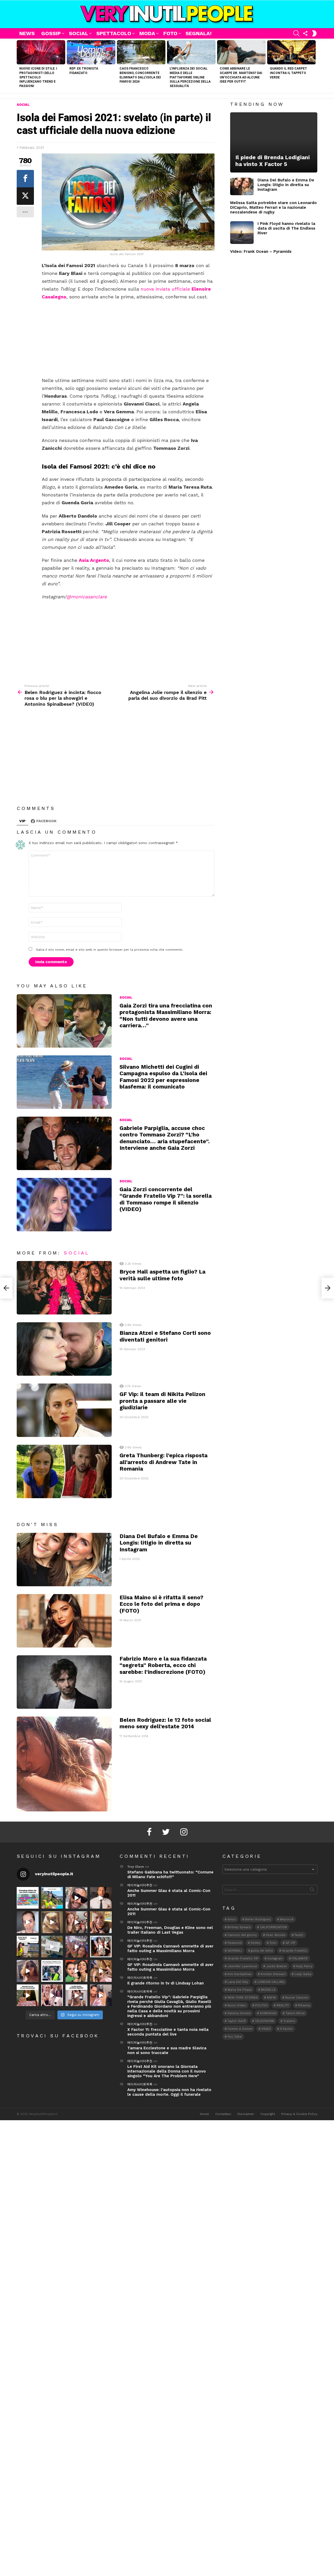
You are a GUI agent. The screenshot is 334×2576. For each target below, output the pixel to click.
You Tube (235, 2037)
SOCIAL (79, 33)
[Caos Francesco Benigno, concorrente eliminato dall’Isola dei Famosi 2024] (141, 52)
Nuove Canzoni (297, 1997)
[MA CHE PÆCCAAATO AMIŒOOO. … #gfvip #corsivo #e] (76, 1922)
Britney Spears (239, 1927)
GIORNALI (235, 1951)
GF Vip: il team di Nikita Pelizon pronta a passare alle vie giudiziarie (162, 1401)
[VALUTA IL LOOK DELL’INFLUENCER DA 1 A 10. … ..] (28, 1971)
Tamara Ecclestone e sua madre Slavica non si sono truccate (167, 2050)
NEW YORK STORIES (243, 1997)
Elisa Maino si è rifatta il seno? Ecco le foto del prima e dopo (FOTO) (161, 1604)
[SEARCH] (296, 33)
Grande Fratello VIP (243, 1958)
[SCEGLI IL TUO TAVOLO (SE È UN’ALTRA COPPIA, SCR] (28, 1898)
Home (204, 2114)
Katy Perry (304, 1966)
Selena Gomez (239, 2013)
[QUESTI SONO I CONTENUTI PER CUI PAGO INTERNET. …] (52, 1922)
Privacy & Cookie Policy (299, 2114)
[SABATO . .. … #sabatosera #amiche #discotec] (52, 1995)
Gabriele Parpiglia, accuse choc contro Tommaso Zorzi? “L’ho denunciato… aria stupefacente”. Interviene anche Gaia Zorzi (165, 1138)
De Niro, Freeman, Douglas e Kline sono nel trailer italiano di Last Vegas (170, 1930)
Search (312, 1891)
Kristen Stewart (273, 1974)
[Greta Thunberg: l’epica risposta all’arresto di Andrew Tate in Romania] (64, 1471)
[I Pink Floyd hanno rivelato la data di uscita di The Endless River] (242, 233)
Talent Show (295, 2013)
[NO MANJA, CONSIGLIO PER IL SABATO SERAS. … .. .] (101, 1898)
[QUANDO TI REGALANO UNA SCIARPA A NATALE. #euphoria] (28, 1922)
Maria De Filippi (240, 1990)
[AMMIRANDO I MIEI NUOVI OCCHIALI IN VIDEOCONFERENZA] (28, 1947)
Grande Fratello (295, 1951)
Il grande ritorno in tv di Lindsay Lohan (166, 1983)
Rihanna (304, 2005)
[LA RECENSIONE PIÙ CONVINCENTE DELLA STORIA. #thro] (28, 1995)
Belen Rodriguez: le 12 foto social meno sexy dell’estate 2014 (165, 1723)
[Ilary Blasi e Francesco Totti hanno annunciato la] (52, 1971)
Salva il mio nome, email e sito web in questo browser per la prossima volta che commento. (110, 950)
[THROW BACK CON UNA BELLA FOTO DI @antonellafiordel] (52, 1898)
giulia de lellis (262, 1951)
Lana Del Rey (238, 1982)
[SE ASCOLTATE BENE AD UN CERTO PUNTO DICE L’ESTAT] (76, 1898)
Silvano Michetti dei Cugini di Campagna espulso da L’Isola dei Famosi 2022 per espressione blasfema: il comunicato (163, 1077)
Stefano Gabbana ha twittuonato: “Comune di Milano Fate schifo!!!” (170, 1874)
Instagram (275, 1958)
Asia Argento (94, 560)
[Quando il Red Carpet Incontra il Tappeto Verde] (291, 52)
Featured (235, 1943)
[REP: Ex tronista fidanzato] (91, 52)
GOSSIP (51, 33)
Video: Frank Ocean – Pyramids (261, 251)
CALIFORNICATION (273, 1927)
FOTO (170, 33)
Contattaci (223, 2114)
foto (273, 1943)
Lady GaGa (303, 1974)
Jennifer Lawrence (242, 1966)
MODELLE (268, 1990)
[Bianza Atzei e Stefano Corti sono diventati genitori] (64, 1349)
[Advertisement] (128, 339)
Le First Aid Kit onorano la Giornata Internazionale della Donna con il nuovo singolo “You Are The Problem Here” (167, 2071)
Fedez (256, 1943)
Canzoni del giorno (242, 1935)
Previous (19, 66)
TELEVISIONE (265, 2021)
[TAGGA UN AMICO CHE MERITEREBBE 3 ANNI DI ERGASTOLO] (101, 1971)
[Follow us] (305, 33)
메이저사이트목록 (140, 1978)
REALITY (283, 2005)
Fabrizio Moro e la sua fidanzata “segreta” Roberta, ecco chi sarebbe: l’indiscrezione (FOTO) (163, 1665)
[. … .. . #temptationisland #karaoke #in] (76, 1947)
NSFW (272, 1997)
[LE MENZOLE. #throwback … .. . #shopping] (52, 1947)
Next (315, 66)
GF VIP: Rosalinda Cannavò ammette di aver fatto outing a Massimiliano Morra (170, 1948)
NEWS (27, 33)
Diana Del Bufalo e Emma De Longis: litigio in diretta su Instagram (159, 1543)
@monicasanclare (87, 597)
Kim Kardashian (240, 1974)
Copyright (268, 2114)
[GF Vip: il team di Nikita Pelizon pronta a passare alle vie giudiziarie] (64, 1410)
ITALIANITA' (300, 1958)
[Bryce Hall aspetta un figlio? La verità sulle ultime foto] (64, 1288)
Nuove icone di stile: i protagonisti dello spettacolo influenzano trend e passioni (38, 77)
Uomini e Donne (240, 2029)
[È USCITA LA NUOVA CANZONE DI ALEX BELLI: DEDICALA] (101, 1947)
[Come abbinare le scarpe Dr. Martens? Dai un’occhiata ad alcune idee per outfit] (241, 52)
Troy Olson (136, 1867)
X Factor (286, 2029)
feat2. (299, 1935)
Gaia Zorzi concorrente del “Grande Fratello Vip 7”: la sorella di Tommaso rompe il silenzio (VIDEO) (166, 1199)
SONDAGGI (268, 2013)
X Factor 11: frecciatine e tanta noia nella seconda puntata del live (168, 2032)
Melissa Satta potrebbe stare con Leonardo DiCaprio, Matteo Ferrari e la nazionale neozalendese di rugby (273, 207)
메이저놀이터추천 (140, 1885)
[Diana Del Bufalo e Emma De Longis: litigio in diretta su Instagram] (64, 1560)
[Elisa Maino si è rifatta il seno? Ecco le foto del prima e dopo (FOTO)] (64, 1621)
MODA (147, 33)
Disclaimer (246, 2114)
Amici (232, 1919)
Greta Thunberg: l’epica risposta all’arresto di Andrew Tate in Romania (163, 1462)
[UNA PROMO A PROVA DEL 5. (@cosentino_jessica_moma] (76, 1995)
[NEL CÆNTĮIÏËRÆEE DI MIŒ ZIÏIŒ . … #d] (101, 1922)
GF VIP (290, 1943)
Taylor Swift (237, 2021)
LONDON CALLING (271, 1982)
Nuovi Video (237, 2005)
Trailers (289, 2021)
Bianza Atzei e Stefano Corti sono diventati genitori (165, 1336)
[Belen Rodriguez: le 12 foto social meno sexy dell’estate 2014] (64, 1764)
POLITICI (261, 2005)
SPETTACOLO (114, 33)
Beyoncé (287, 1919)
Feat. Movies (276, 1935)
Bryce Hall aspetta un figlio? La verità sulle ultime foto (162, 1275)
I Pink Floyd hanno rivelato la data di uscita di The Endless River (286, 228)
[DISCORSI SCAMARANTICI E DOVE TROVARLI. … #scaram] (101, 1995)
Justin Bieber (277, 1966)
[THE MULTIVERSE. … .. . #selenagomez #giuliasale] (76, 1971)
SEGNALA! (199, 33)
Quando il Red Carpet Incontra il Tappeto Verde (288, 73)
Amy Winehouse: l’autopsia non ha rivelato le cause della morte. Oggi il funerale (169, 2092)
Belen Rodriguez (258, 1919)
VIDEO (266, 2029)
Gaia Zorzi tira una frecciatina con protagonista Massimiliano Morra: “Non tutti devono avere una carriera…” (166, 1015)
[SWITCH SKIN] (314, 33)
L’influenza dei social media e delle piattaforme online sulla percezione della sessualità (190, 77)
